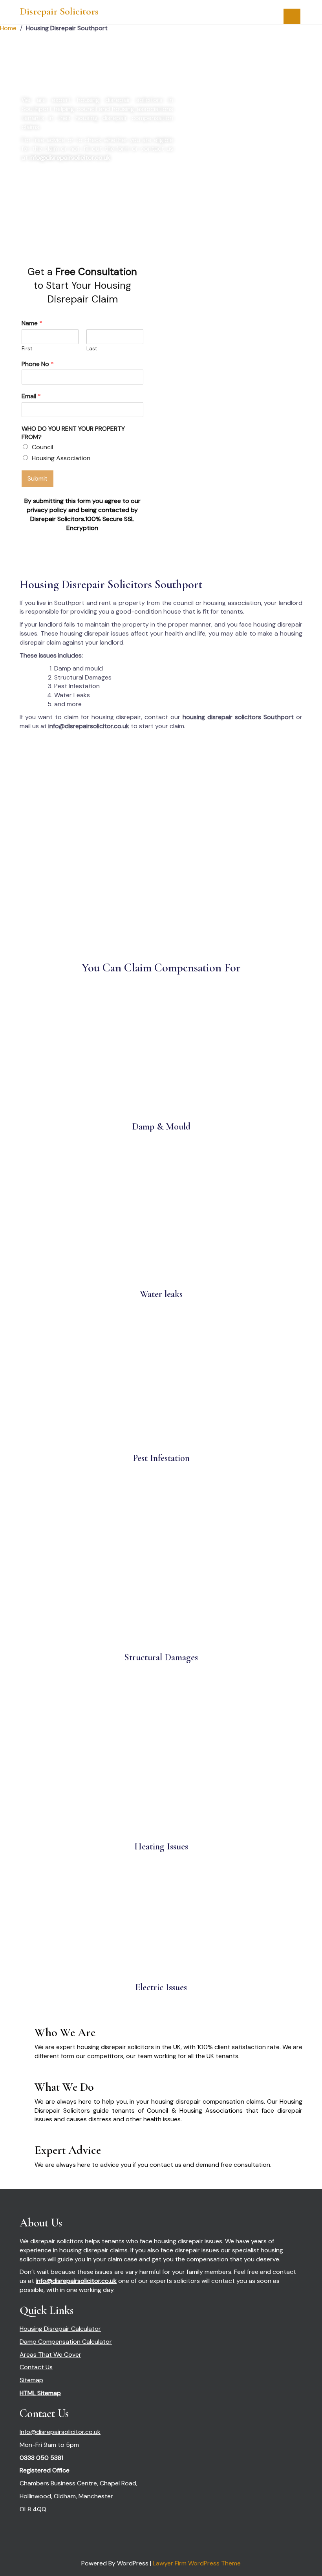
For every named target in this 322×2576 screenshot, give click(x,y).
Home (8, 28)
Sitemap (31, 2380)
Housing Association (61, 458)
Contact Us (36, 2367)
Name (32, 323)
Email (31, 396)
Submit (38, 478)
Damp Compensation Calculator (66, 2342)
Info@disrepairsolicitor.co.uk (60, 2432)
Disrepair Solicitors (59, 11)
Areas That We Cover (50, 2355)
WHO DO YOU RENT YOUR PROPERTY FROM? (73, 433)
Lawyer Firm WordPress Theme (197, 2563)
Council (42, 447)
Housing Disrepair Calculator (60, 2329)
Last (92, 349)
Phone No (38, 364)
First (27, 349)
